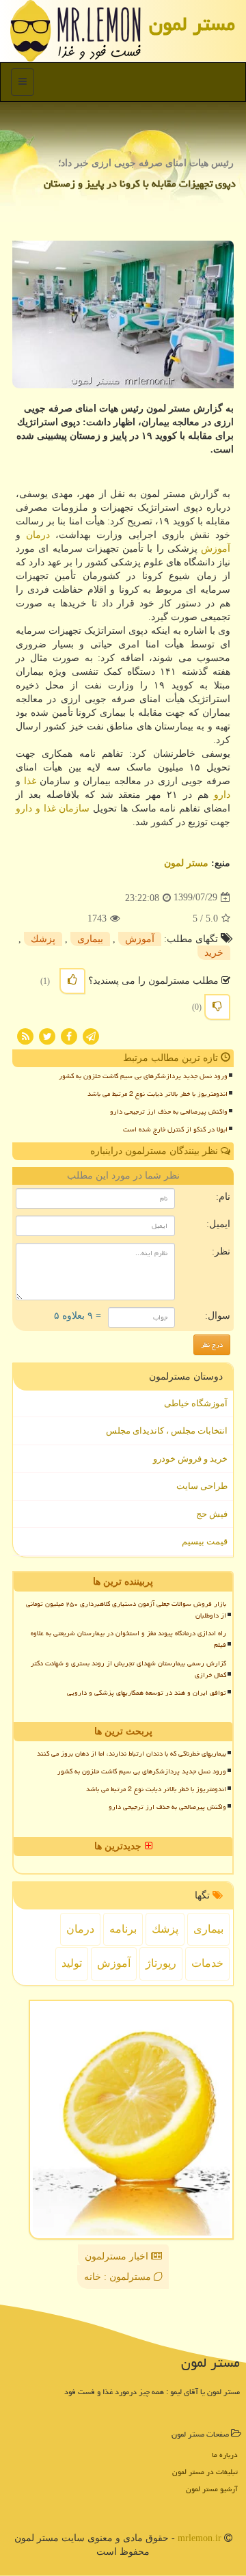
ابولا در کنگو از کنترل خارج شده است (175, 1129)
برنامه (123, 1929)
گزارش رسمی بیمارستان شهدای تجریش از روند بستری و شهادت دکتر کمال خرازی (128, 1669)
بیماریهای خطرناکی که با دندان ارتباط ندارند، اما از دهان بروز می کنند (132, 1754)
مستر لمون (192, 24)
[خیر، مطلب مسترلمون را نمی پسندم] (217, 1007)
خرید (214, 953)
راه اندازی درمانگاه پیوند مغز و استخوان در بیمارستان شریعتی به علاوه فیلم (128, 1639)
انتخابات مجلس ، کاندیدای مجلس (167, 1431)
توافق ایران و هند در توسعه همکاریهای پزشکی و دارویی (147, 1693)
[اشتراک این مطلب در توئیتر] (47, 1035)
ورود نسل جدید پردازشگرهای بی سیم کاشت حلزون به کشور (143, 1076)
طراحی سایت (202, 1486)
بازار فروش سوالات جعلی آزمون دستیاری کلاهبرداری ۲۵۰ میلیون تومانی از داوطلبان (126, 1610)
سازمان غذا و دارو (53, 808)
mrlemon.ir (200, 2538)
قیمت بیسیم (205, 1541)
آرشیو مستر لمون (212, 2489)
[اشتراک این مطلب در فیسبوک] (69, 1035)
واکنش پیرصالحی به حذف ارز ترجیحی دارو (169, 1112)
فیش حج (212, 1514)
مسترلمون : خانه (119, 2277)
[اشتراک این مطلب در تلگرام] (91, 1035)
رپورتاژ (161, 1963)
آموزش (216, 549)
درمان (38, 535)
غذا (30, 781)
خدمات (207, 1963)
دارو (222, 795)
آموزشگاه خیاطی (196, 1403)
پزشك (43, 939)
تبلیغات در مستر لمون (205, 2472)
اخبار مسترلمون (118, 2256)
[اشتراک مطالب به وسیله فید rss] (25, 1035)
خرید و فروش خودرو (190, 1459)
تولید (72, 1963)
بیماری (90, 939)
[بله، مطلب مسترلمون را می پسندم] (72, 981)
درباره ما (225, 2455)
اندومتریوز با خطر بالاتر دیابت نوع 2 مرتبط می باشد (158, 1094)
